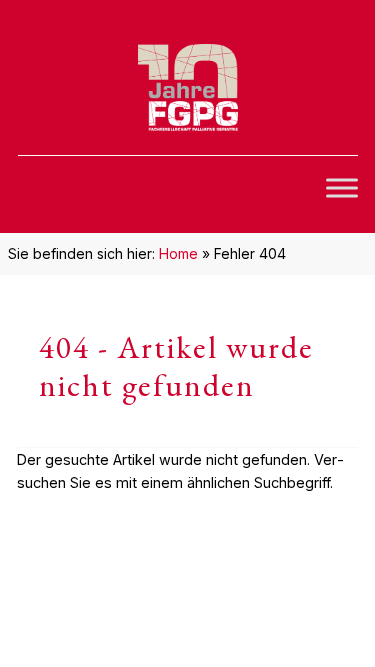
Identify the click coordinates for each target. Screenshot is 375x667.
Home (178, 253)
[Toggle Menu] (342, 187)
